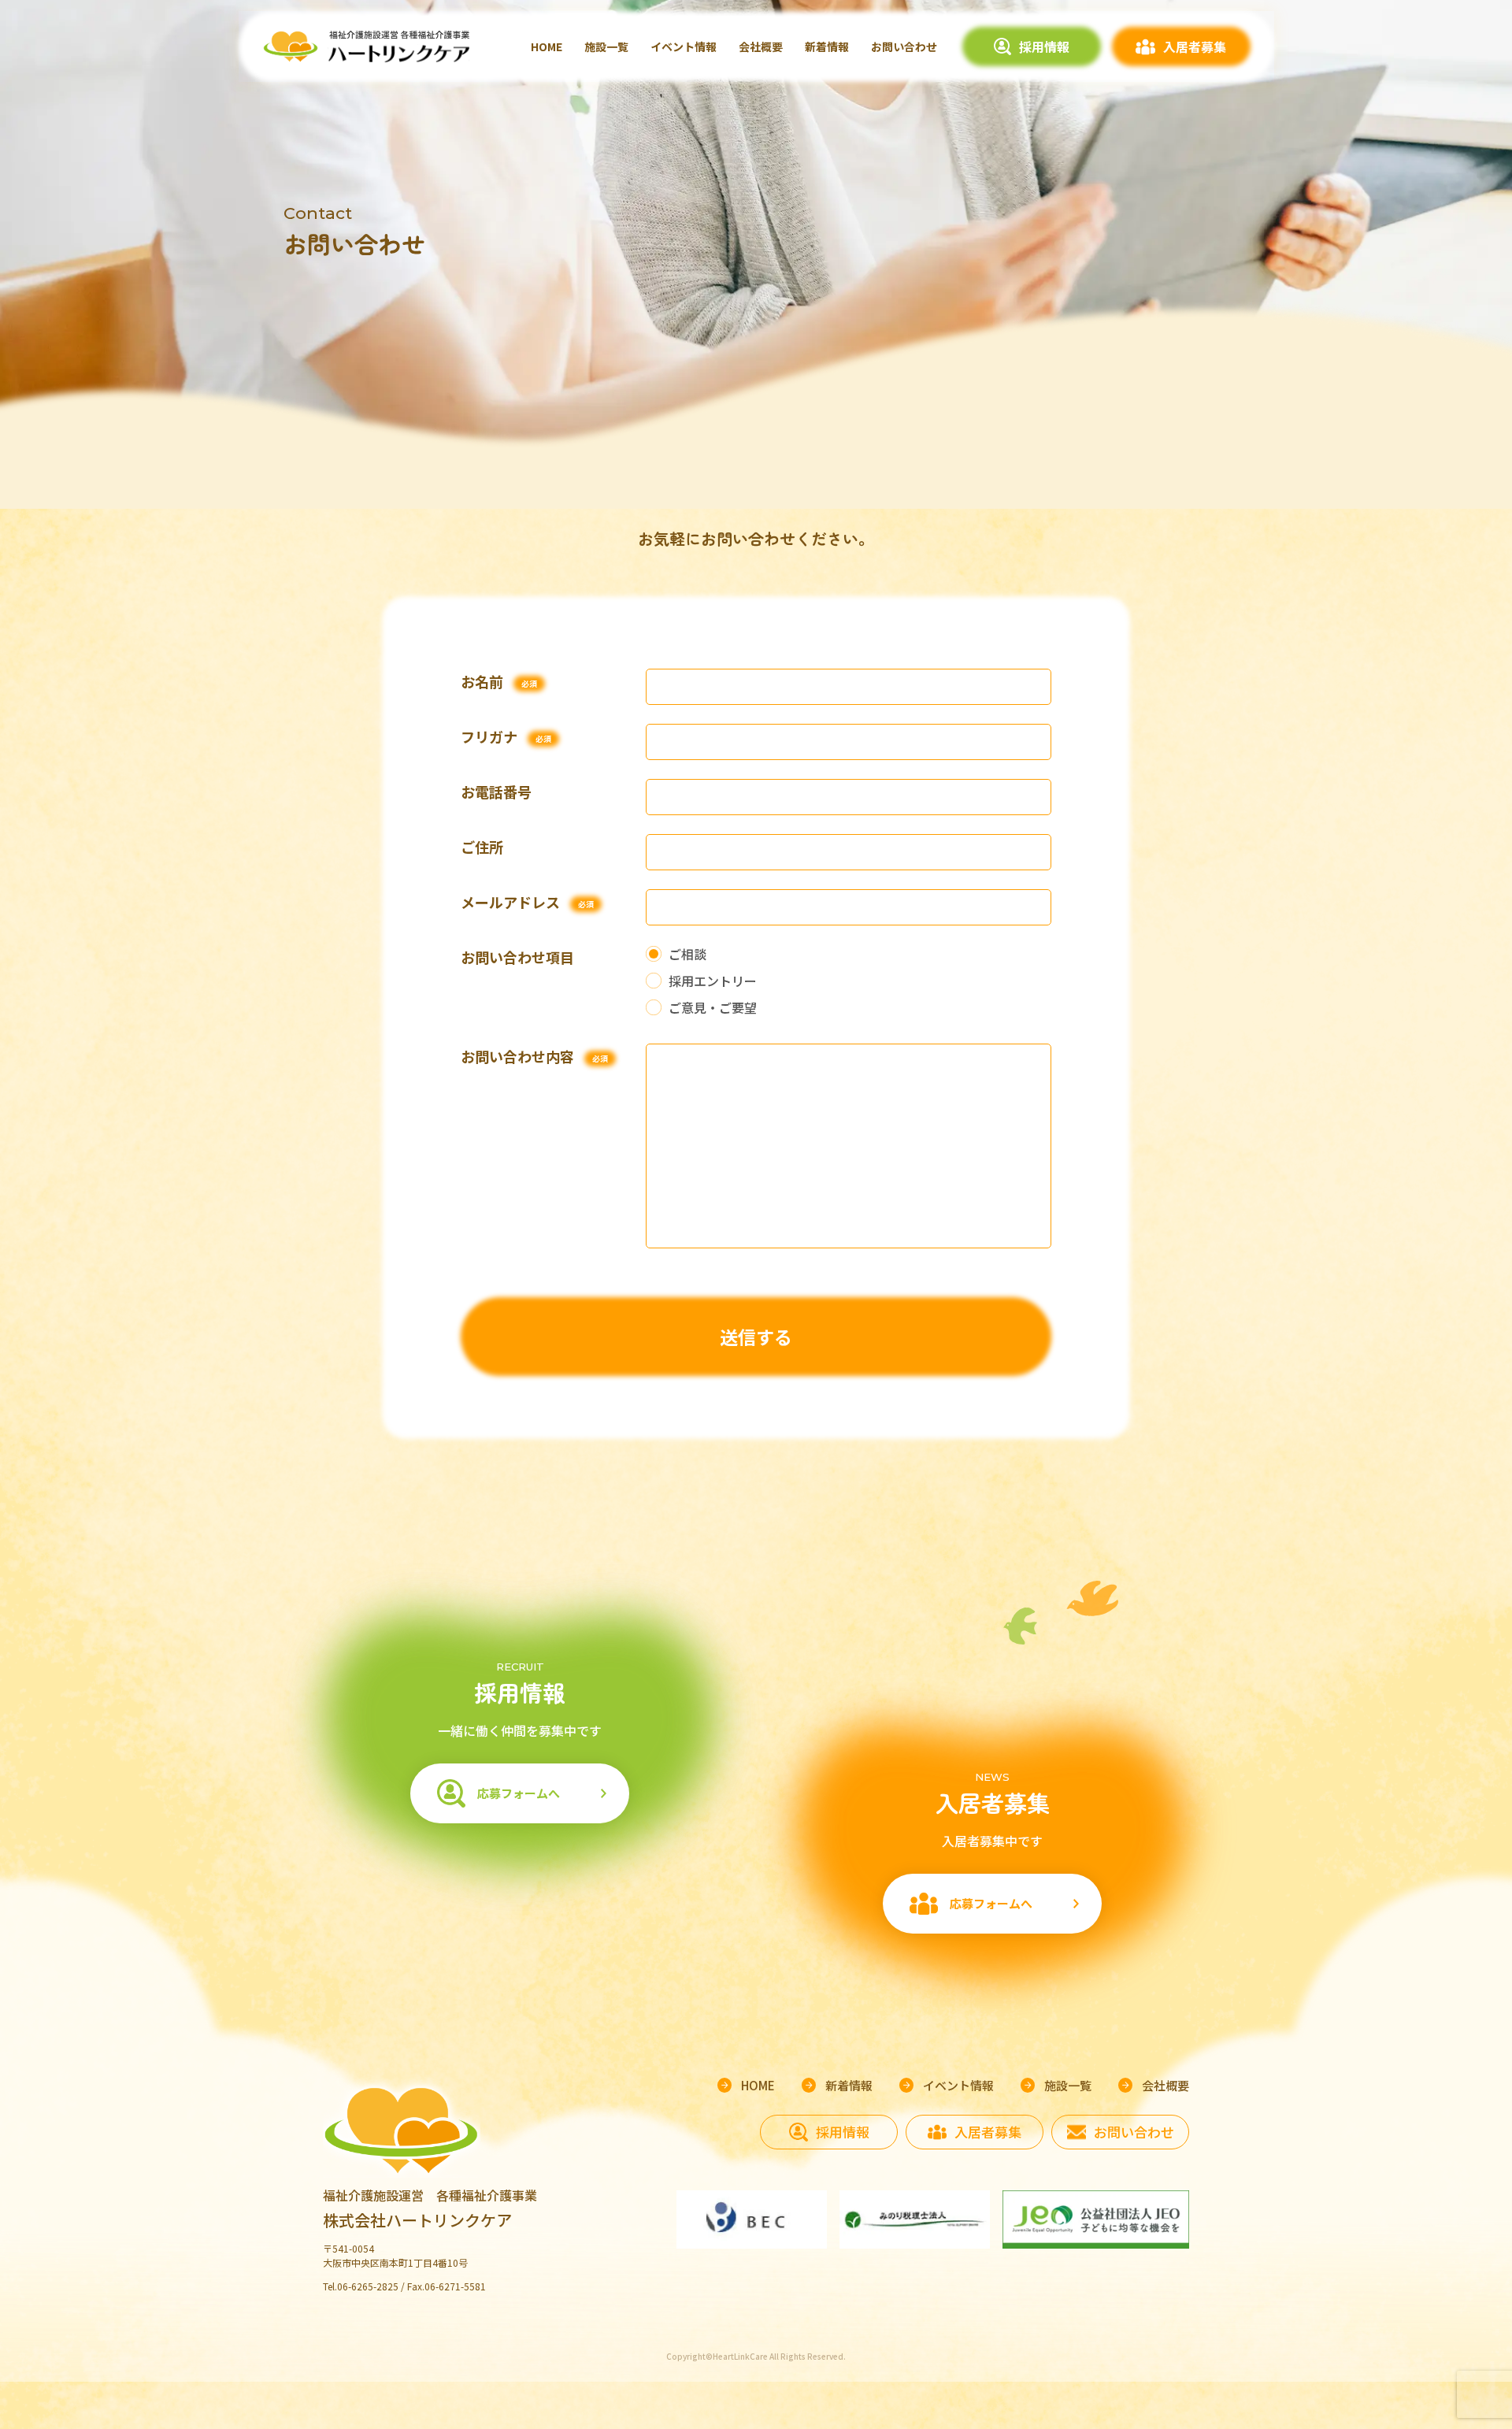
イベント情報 (684, 46)
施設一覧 (606, 46)
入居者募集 (1195, 46)
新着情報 (827, 46)
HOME (547, 46)
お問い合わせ (904, 46)
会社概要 (761, 46)
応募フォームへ (519, 1793)
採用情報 (1044, 46)
